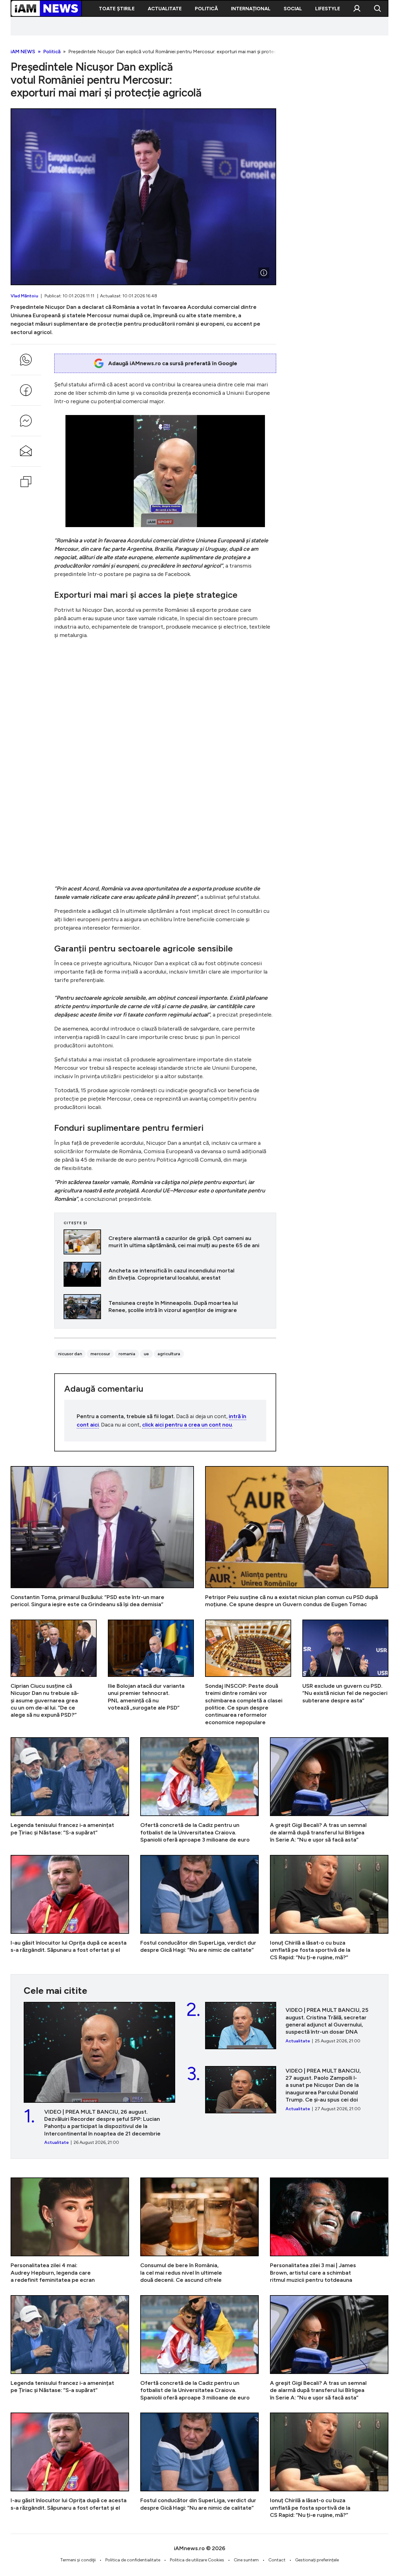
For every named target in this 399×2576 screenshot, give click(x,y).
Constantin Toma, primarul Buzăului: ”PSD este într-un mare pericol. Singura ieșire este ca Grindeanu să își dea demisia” (102, 1537)
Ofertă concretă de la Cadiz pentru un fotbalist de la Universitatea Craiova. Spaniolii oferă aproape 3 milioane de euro (199, 1790)
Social (293, 9)
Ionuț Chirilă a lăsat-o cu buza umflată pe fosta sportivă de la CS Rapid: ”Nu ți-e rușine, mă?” (329, 1908)
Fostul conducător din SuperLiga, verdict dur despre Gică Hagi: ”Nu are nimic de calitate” (199, 1908)
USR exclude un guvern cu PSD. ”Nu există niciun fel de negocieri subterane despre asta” (345, 1673)
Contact (277, 2560)
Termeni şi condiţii (78, 2560)
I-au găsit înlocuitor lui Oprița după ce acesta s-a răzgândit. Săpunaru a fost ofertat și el (70, 1908)
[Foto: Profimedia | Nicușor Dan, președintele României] (264, 273)
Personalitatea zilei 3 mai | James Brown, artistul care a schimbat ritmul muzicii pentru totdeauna (329, 2231)
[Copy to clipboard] (26, 482)
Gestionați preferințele (317, 2560)
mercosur (100, 1354)
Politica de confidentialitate (133, 2560)
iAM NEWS (23, 52)
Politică (206, 9)
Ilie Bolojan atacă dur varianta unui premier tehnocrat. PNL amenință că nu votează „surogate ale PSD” (151, 1673)
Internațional (251, 9)
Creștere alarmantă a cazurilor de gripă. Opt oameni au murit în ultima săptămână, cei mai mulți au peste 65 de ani (165, 1242)
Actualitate (165, 9)
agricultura (169, 1354)
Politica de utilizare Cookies (197, 2560)
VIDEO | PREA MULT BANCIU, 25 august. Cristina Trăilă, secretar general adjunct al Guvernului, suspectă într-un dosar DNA (290, 2026)
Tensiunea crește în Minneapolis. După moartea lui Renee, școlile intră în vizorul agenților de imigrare (165, 1307)
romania (127, 1354)
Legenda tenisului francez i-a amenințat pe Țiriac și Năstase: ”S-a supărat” (70, 1790)
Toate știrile (117, 9)
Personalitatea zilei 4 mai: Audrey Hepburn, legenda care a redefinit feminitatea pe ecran (70, 2231)
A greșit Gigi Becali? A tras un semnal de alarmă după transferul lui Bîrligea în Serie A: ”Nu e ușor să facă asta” (329, 1790)
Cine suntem (246, 2560)
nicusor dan (70, 1354)
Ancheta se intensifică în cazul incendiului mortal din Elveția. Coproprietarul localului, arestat (165, 1274)
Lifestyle (328, 9)
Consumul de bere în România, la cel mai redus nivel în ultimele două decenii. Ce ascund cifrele (199, 2231)
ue (146, 1354)
